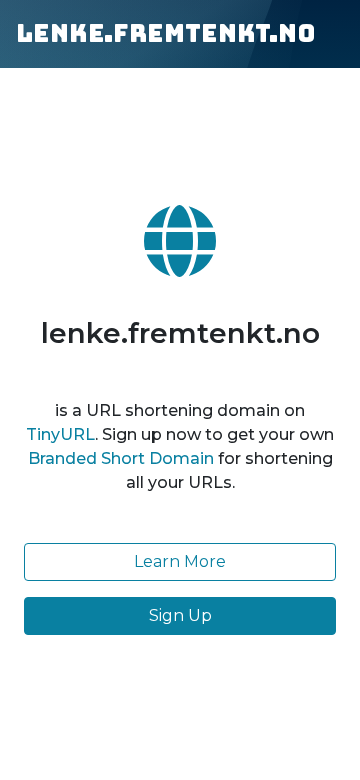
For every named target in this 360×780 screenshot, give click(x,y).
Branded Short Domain (121, 458)
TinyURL (60, 434)
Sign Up (180, 615)
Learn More (180, 561)
